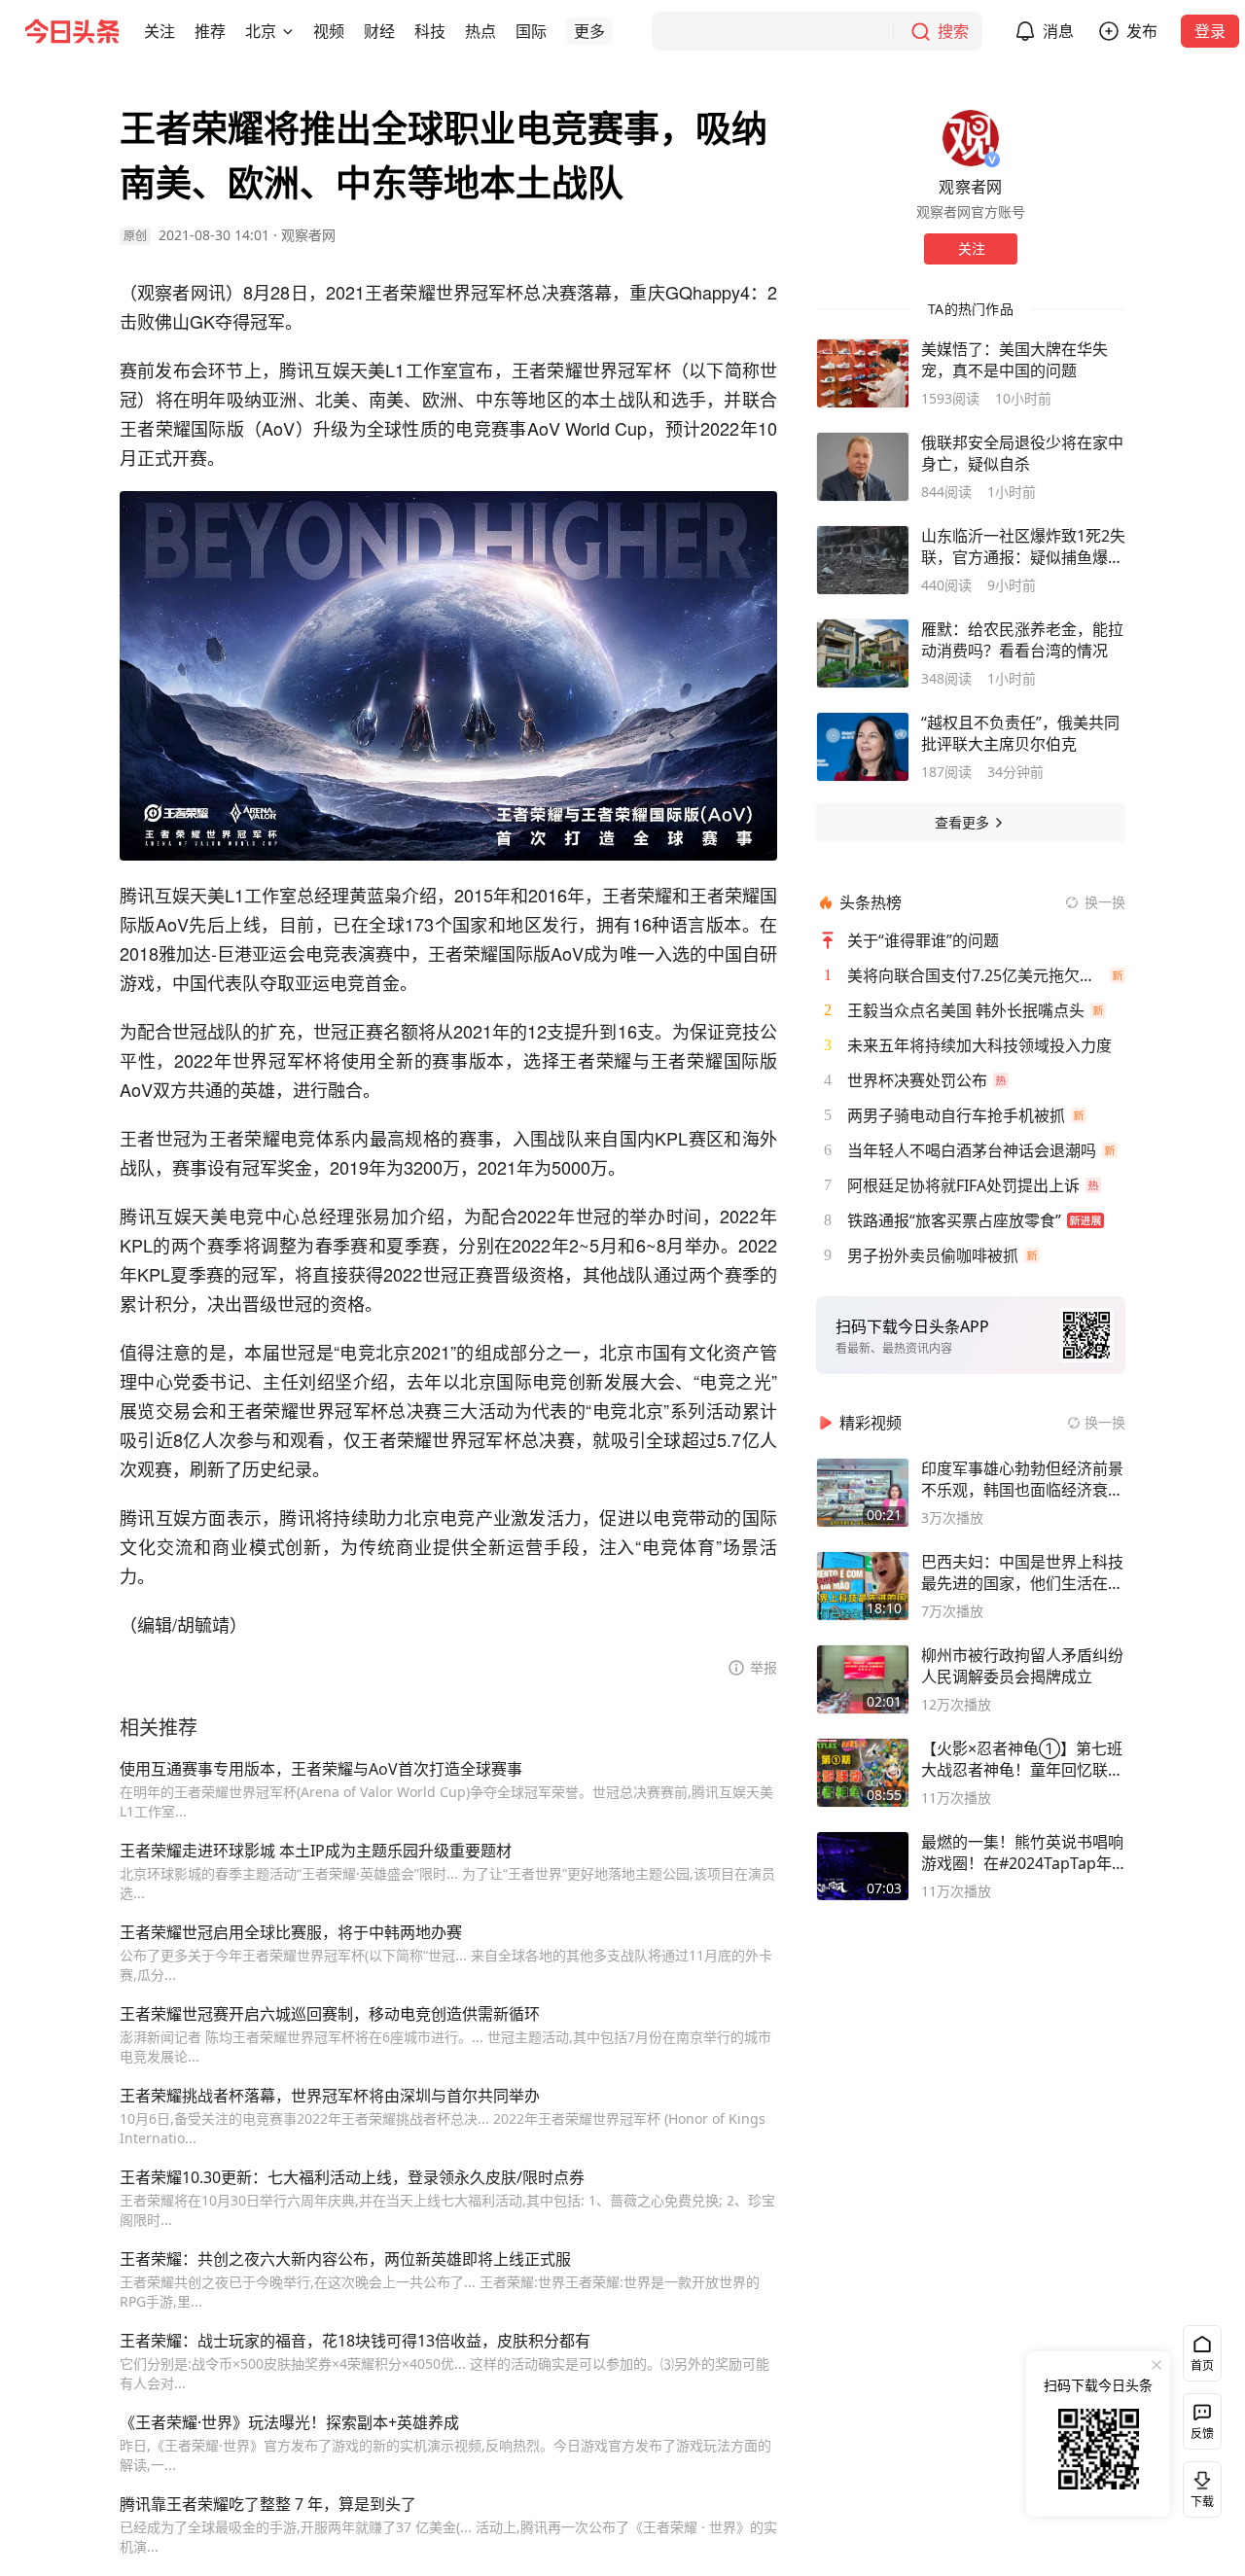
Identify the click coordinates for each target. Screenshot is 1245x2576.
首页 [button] (1202, 2365)
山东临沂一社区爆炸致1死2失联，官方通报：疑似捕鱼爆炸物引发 (1023, 547)
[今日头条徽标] (72, 31)
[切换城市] (288, 31)
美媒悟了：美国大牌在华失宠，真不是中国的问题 (1014, 360)
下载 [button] (1198, 2486)
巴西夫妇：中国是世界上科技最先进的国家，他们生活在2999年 (1022, 1572)
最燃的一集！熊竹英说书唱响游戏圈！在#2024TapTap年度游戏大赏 (1022, 1853)
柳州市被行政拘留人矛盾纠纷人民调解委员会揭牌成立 (1022, 1666)
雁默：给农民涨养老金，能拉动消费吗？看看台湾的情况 (1022, 640)
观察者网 (308, 235)
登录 (1210, 31)
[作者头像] (971, 138)
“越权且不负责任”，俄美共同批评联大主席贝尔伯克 (1020, 733)
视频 (329, 31)
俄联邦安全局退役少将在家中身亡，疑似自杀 (1022, 453)
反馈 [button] (1202, 2434)
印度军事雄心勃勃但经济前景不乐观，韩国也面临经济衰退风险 (1022, 1479)
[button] (160, 31)
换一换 (1105, 902)
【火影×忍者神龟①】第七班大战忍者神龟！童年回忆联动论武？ (1022, 1759)
